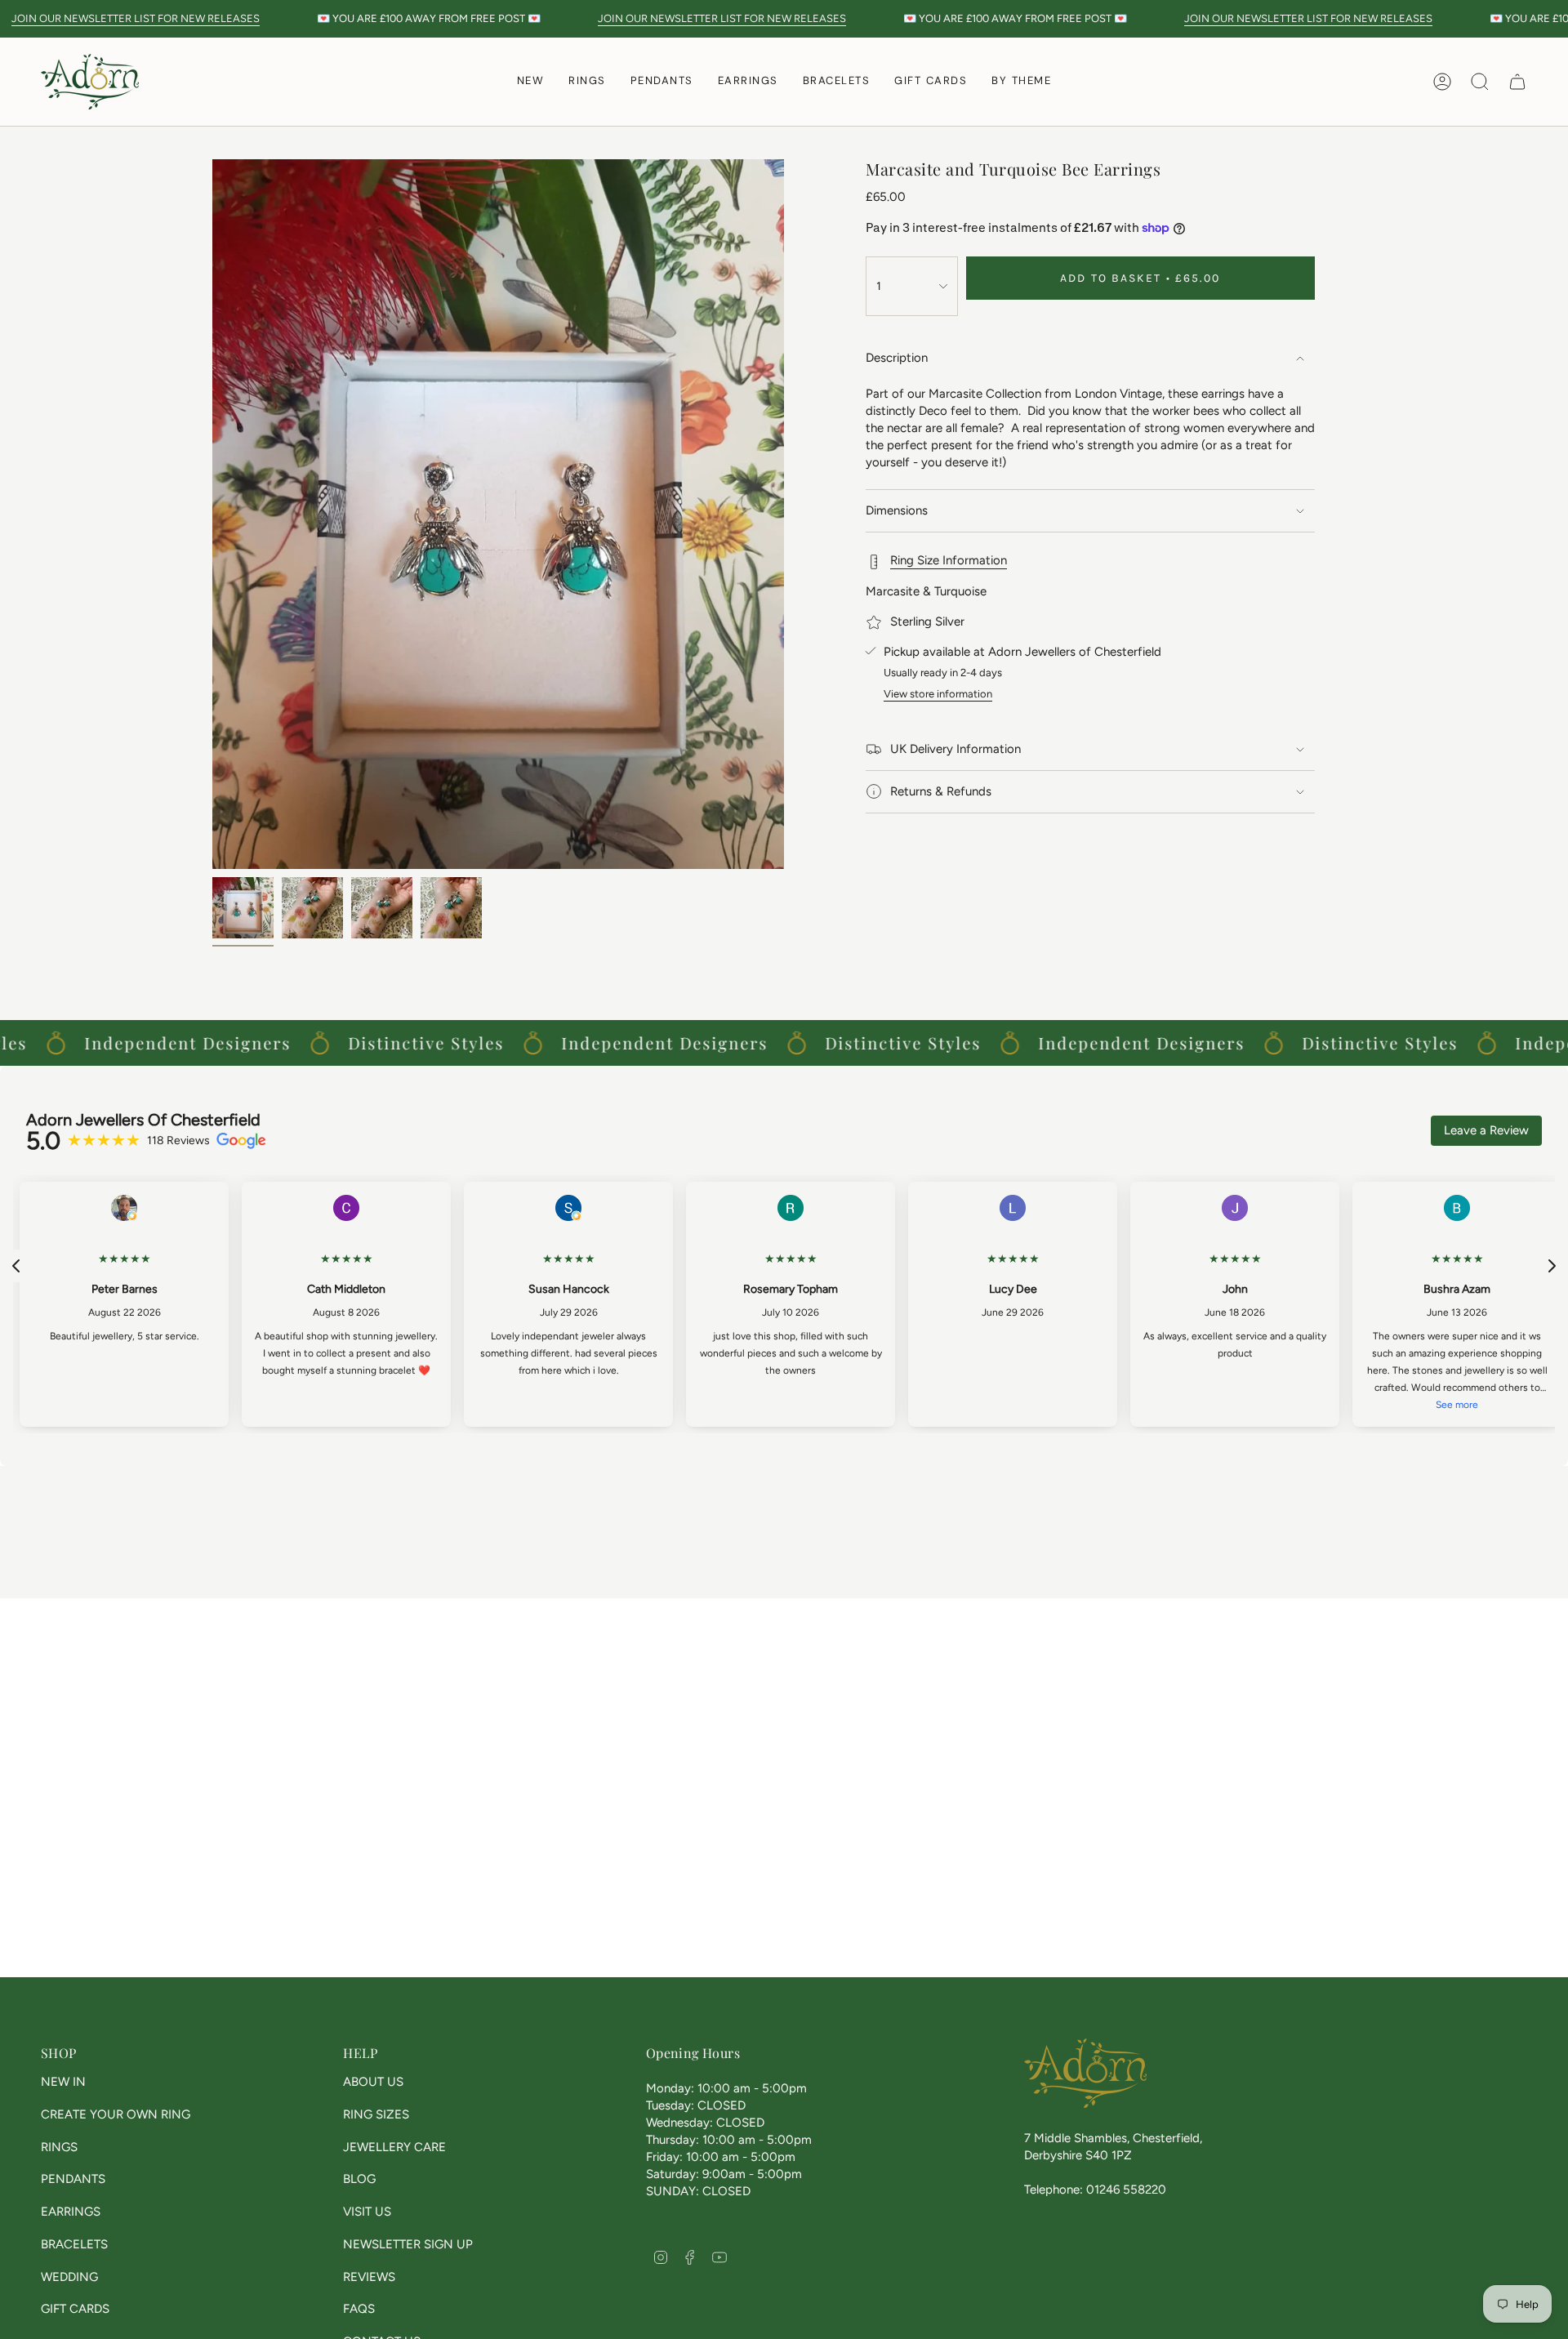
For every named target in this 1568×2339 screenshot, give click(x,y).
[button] (587, 82)
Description (897, 358)
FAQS (359, 2309)
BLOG (359, 2179)
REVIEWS (369, 2277)
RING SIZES (376, 2114)
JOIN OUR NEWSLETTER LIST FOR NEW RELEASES (136, 18)
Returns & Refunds (941, 791)
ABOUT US (373, 2082)
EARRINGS (71, 2212)
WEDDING (69, 2277)
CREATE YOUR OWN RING (116, 2114)
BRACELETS (74, 2244)
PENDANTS (73, 2179)
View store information (938, 694)
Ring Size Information (949, 560)
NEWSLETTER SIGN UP (408, 2244)
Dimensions (897, 510)
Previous (212, 515)
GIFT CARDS (75, 2309)
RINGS (59, 2147)
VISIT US (367, 2212)
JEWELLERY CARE (394, 2147)
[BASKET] (1517, 82)
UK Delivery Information (955, 749)
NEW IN (63, 2082)
